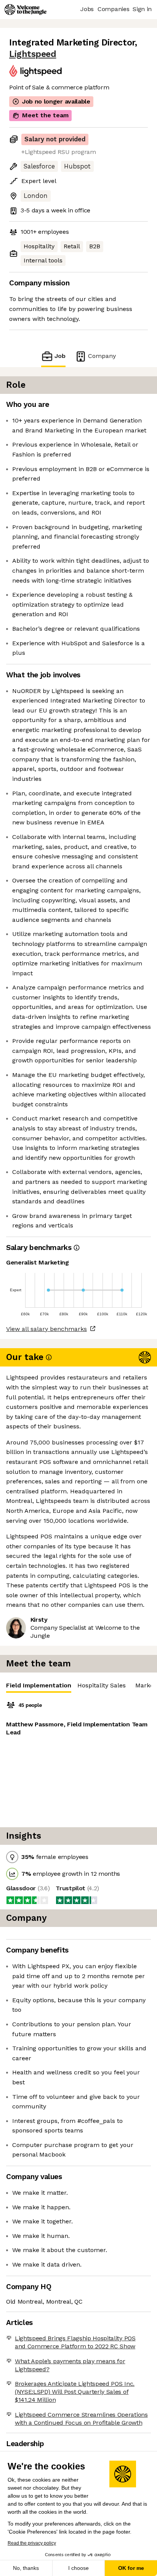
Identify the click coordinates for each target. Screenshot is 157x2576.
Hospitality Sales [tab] (102, 1685)
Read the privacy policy (32, 2543)
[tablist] (78, 1686)
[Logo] (26, 10)
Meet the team (45, 115)
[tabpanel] (78, 1760)
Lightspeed (33, 54)
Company (102, 356)
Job (60, 356)
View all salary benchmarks (46, 1329)
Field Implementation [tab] (39, 1685)
